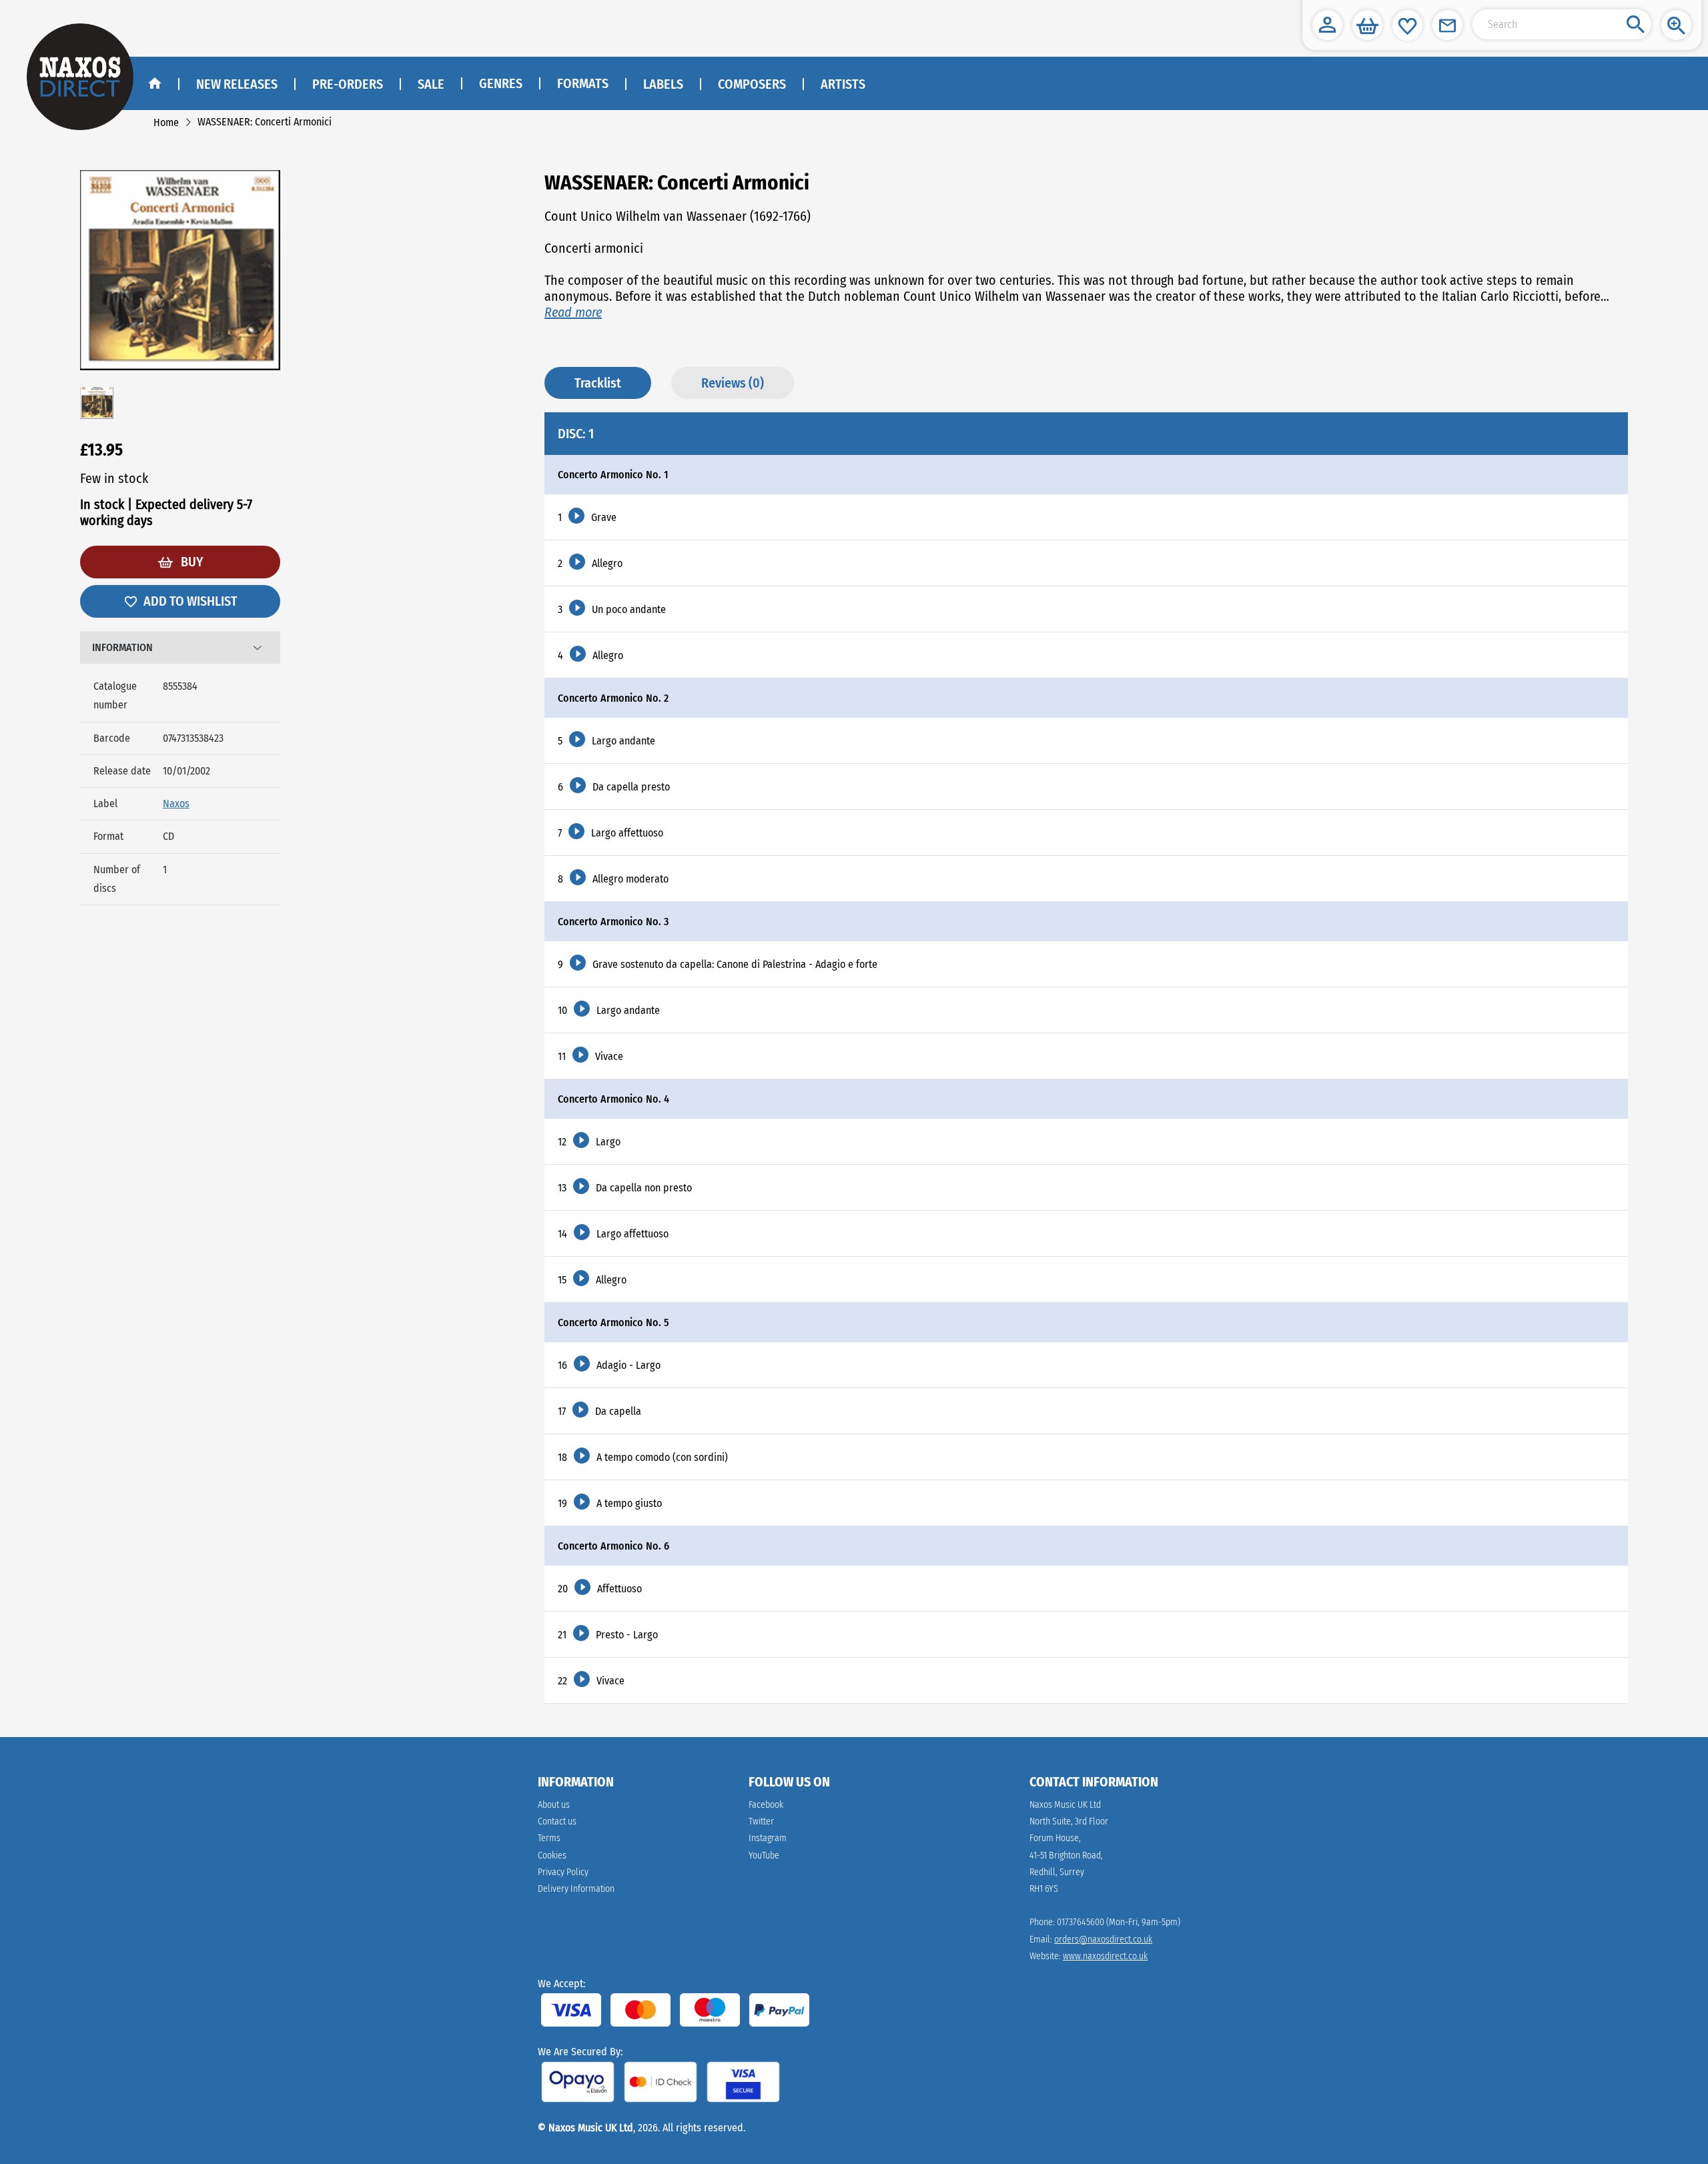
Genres (501, 83)
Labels (663, 84)
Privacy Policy (563, 1872)
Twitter (761, 1821)
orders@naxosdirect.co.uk (1103, 1940)
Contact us (557, 1821)
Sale (431, 84)
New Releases (237, 84)
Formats (583, 83)
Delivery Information (576, 1889)
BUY (190, 562)
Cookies (552, 1855)
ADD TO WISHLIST (190, 601)
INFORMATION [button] (122, 647)
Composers (752, 84)
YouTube (764, 1855)
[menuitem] (500, 84)
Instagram (768, 1838)
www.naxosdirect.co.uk (1105, 1956)
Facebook (766, 1805)
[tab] (180, 648)
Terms (549, 1838)
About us (554, 1805)
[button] (1327, 25)
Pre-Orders (348, 84)
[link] (166, 122)
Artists (843, 84)
